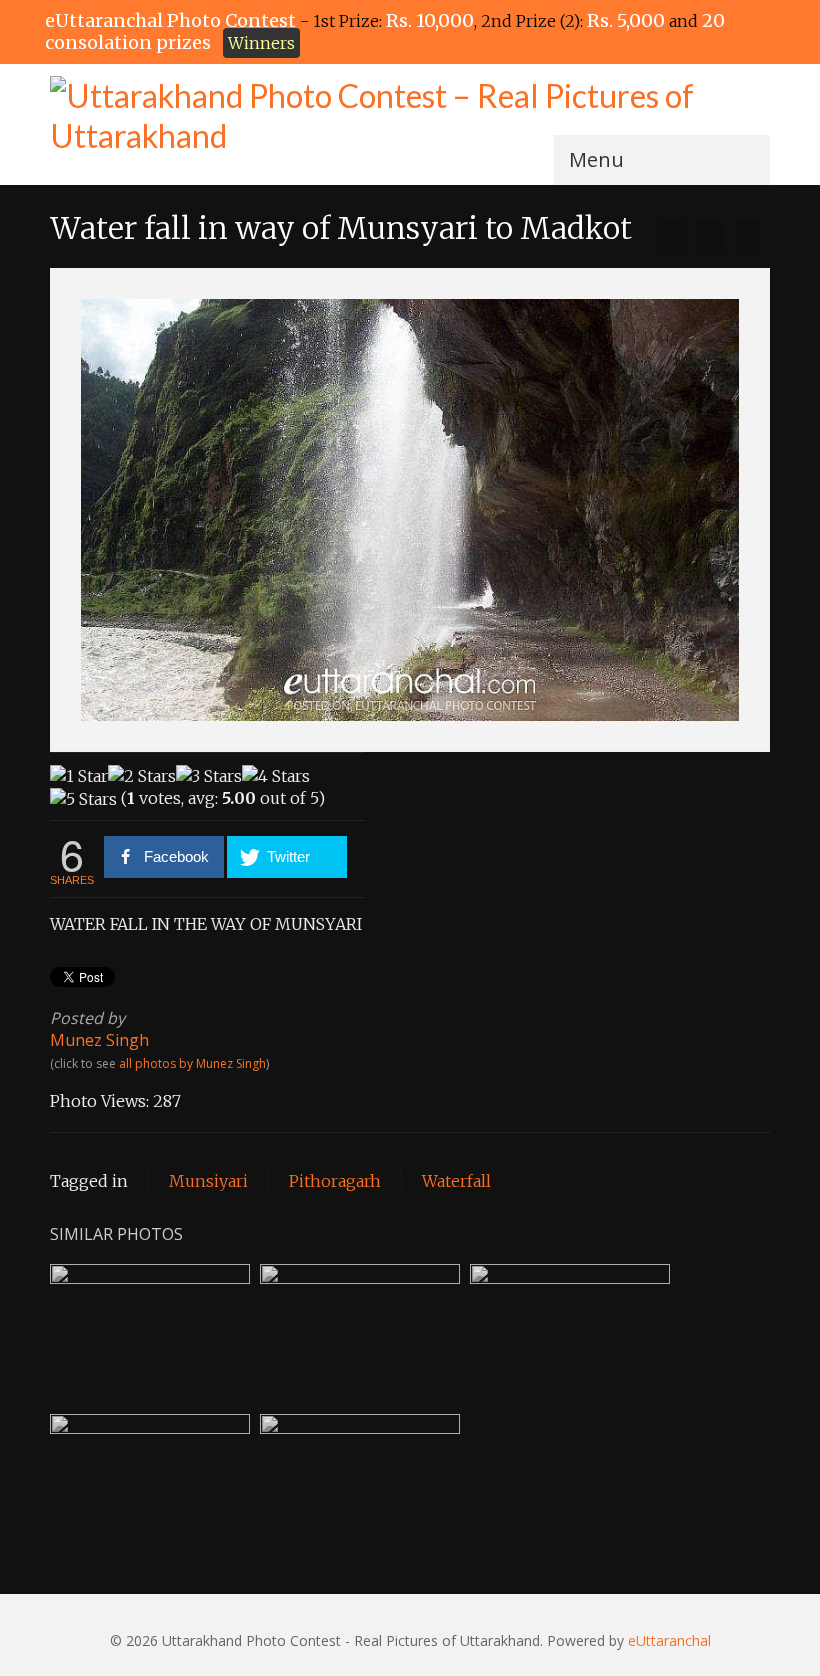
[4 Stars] (276, 776)
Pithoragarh (335, 1181)
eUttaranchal (669, 1640)
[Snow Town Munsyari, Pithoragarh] (672, 237)
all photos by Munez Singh (192, 1063)
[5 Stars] (83, 799)
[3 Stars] (209, 776)
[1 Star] (79, 776)
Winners (261, 43)
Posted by (87, 1018)
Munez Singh (99, 1040)
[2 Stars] (142, 776)
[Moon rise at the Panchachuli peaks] (748, 237)
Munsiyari (208, 1181)
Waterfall (456, 1181)
